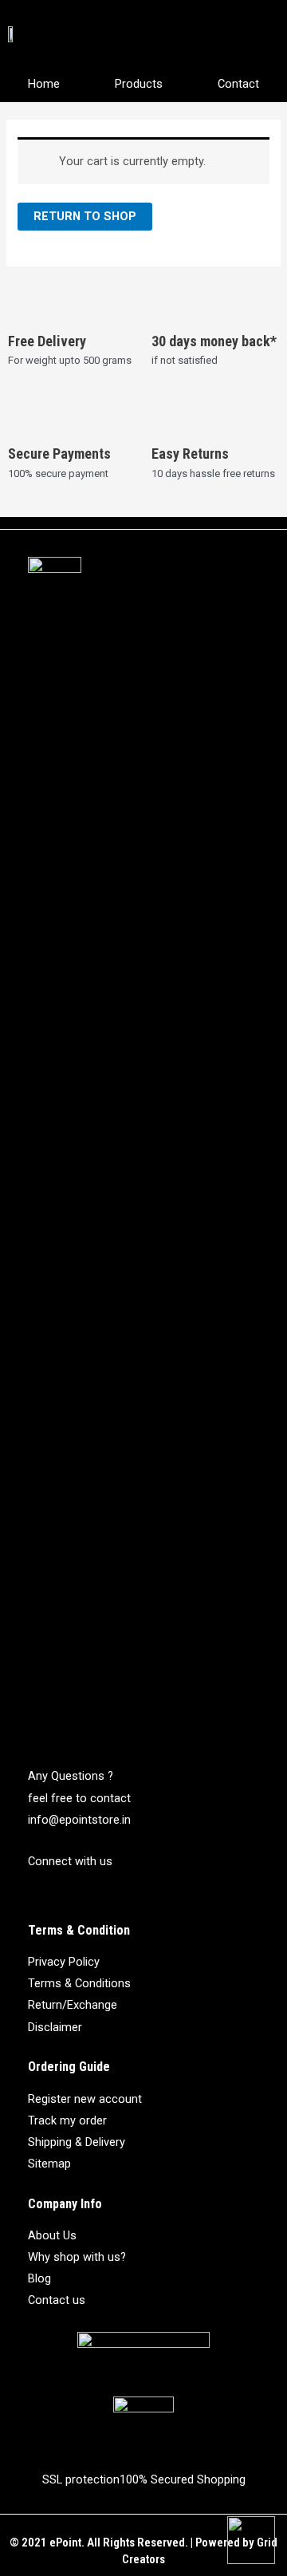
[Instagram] (67, 1896)
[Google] (96, 1896)
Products (139, 84)
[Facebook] (38, 1896)
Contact (238, 84)
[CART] (262, 32)
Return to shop (85, 216)
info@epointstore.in (79, 1820)
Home (44, 84)
